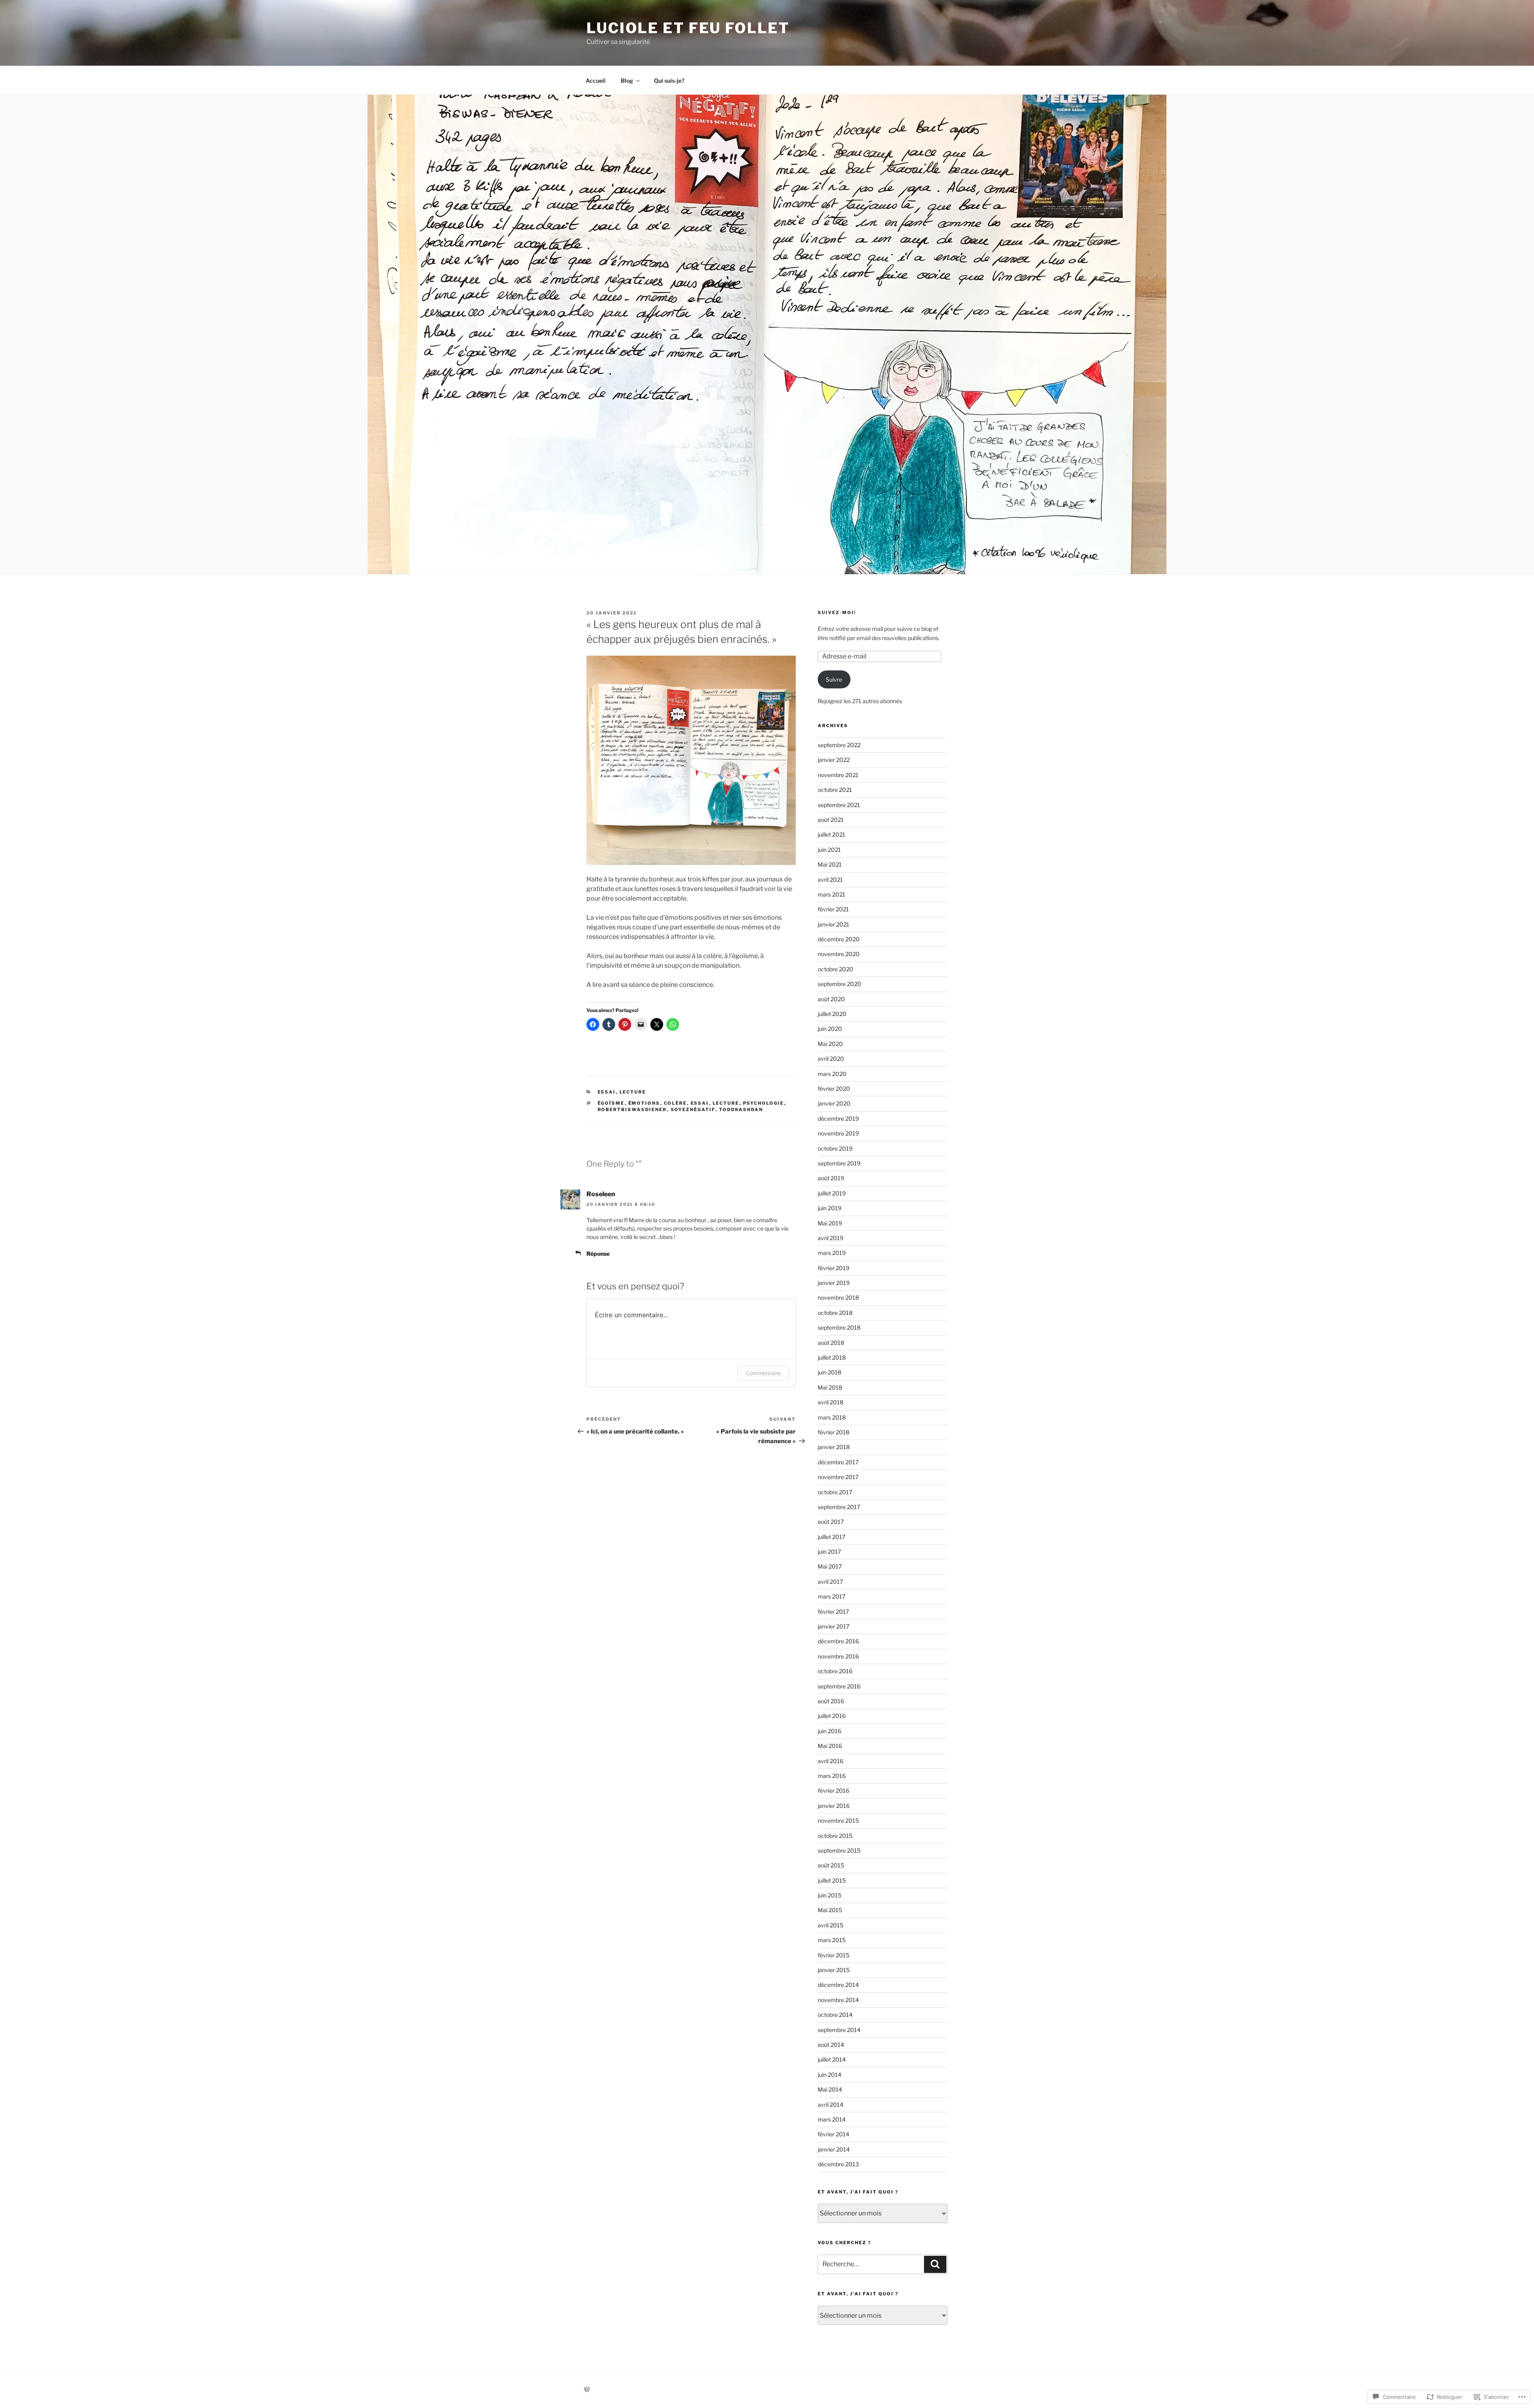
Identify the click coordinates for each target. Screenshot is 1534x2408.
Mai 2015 (830, 1910)
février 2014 (834, 2134)
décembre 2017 (838, 1462)
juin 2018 (830, 1372)
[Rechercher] (935, 2264)
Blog (627, 81)
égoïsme (611, 1103)
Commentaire (763, 1373)
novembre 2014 (838, 2000)
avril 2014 (831, 2105)
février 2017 (833, 1612)
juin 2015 (830, 1895)
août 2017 (831, 1522)
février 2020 (834, 1089)
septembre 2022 (839, 745)
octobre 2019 (835, 1148)
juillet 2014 (832, 2059)
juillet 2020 (832, 1014)
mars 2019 (832, 1253)
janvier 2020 (834, 1103)
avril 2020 (831, 1059)
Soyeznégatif (693, 1110)
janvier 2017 (834, 1626)
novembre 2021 (838, 775)
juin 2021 (829, 850)
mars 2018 (832, 1417)
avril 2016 (831, 1761)
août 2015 (831, 1865)
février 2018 (834, 1432)
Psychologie (764, 1103)
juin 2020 (830, 1029)
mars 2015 (832, 1940)
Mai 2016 (830, 1746)
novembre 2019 (838, 1133)
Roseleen (601, 1194)
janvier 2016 (834, 1806)
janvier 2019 (834, 1283)
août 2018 (831, 1343)
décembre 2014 (838, 1985)
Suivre (834, 679)
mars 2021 (832, 894)
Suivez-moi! (837, 612)
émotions (644, 1103)
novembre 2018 (838, 1297)
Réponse (598, 1254)
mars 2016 (832, 1776)
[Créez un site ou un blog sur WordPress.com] (587, 2389)
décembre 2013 (838, 2164)
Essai (607, 1092)
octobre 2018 (835, 1313)
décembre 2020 (839, 939)
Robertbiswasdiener (632, 1110)
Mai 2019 (830, 1223)
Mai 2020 (830, 1044)
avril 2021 (830, 880)
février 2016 (834, 1791)
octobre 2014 (835, 2015)
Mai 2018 (830, 1387)
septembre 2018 (839, 1327)
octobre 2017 (835, 1492)
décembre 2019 (838, 1118)
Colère (676, 1103)
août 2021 (831, 820)
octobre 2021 (835, 790)
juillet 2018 (832, 1357)
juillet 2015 (832, 1880)
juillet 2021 (832, 834)
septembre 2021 (839, 805)
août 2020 (831, 999)
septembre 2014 (839, 2030)
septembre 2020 (840, 984)
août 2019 (831, 1178)
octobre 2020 (836, 969)
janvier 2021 (834, 924)
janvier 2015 (834, 1970)
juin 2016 (830, 1731)
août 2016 (831, 1701)
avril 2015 (831, 1925)
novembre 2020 (839, 954)
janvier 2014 (834, 2149)
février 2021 (833, 909)
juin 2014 (830, 2075)
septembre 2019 (839, 1163)
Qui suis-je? (669, 81)
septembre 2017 (839, 1507)
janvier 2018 (834, 1447)
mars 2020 (832, 1074)
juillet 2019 (832, 1193)
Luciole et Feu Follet (688, 28)
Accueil (596, 81)
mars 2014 (832, 2119)
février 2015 (834, 1955)
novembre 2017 (838, 1477)
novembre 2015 (838, 1820)
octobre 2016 (835, 1671)
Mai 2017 (830, 1566)
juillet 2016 (832, 1716)
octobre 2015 (835, 1836)
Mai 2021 (830, 864)
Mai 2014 (830, 2089)
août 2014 (831, 2045)
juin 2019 (830, 1208)
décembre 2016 (838, 1641)
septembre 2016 (839, 1686)
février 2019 (834, 1268)
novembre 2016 (838, 1656)
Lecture (633, 1092)
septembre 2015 (839, 1850)
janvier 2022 (834, 760)
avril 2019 (831, 1238)
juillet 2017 (832, 1537)
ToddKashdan (741, 1110)
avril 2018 (831, 1402)
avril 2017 (830, 1582)
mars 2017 (832, 1596)
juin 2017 (829, 1552)
